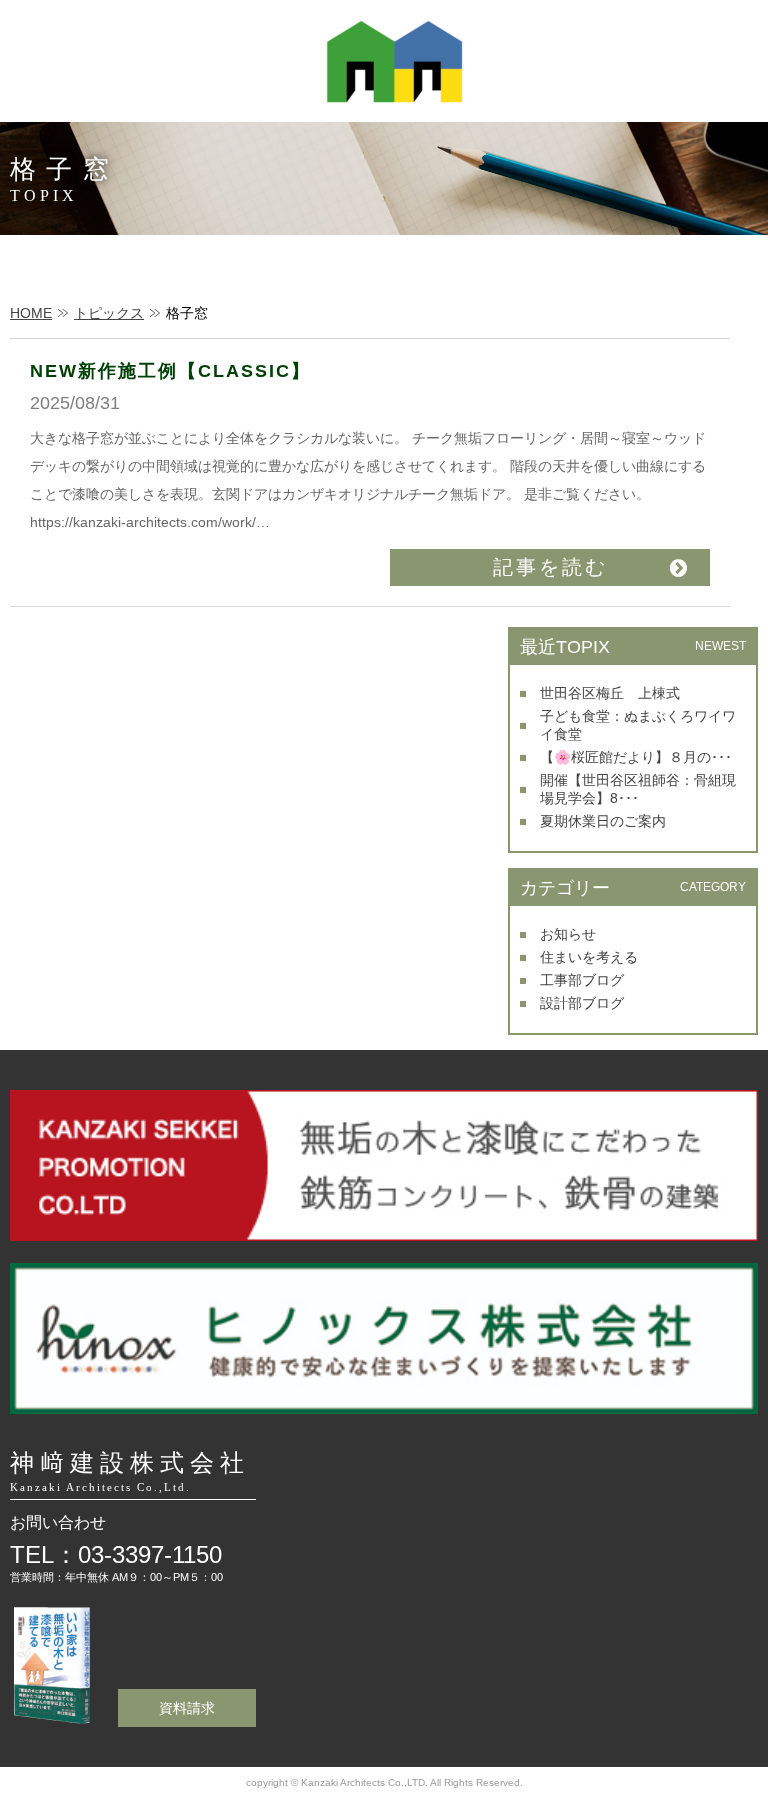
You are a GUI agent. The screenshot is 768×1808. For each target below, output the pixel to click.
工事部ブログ (582, 980)
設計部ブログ (582, 1003)
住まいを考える (589, 957)
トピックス (109, 313)
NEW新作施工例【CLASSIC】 (170, 371)
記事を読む (550, 567)
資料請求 (187, 1708)
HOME (31, 313)
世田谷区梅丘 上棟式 (610, 693)
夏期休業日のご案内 (603, 821)
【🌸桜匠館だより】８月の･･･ (636, 757)
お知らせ (568, 934)
